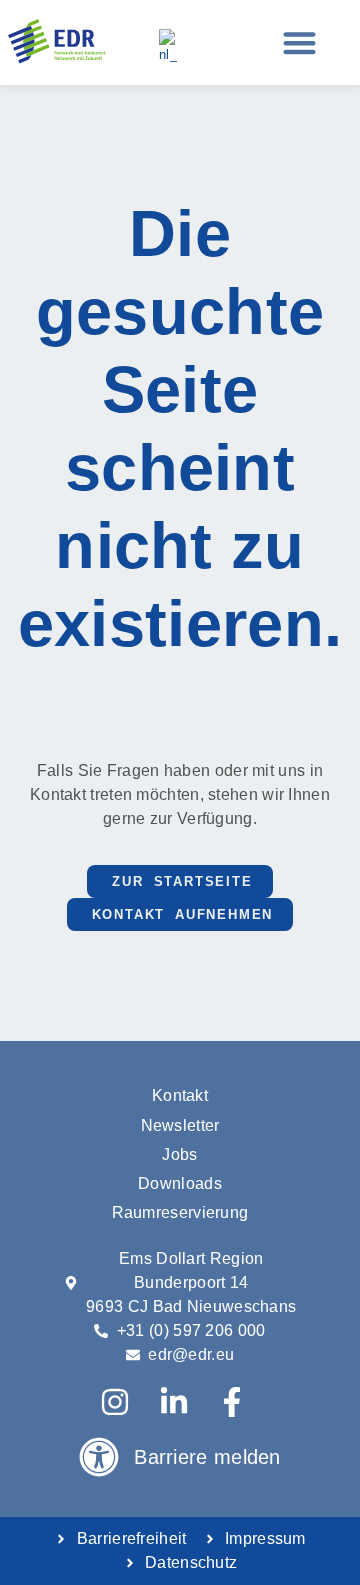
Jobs (179, 1154)
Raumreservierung (180, 1212)
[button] (299, 42)
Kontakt (180, 1095)
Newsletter (180, 1125)
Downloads (180, 1183)
